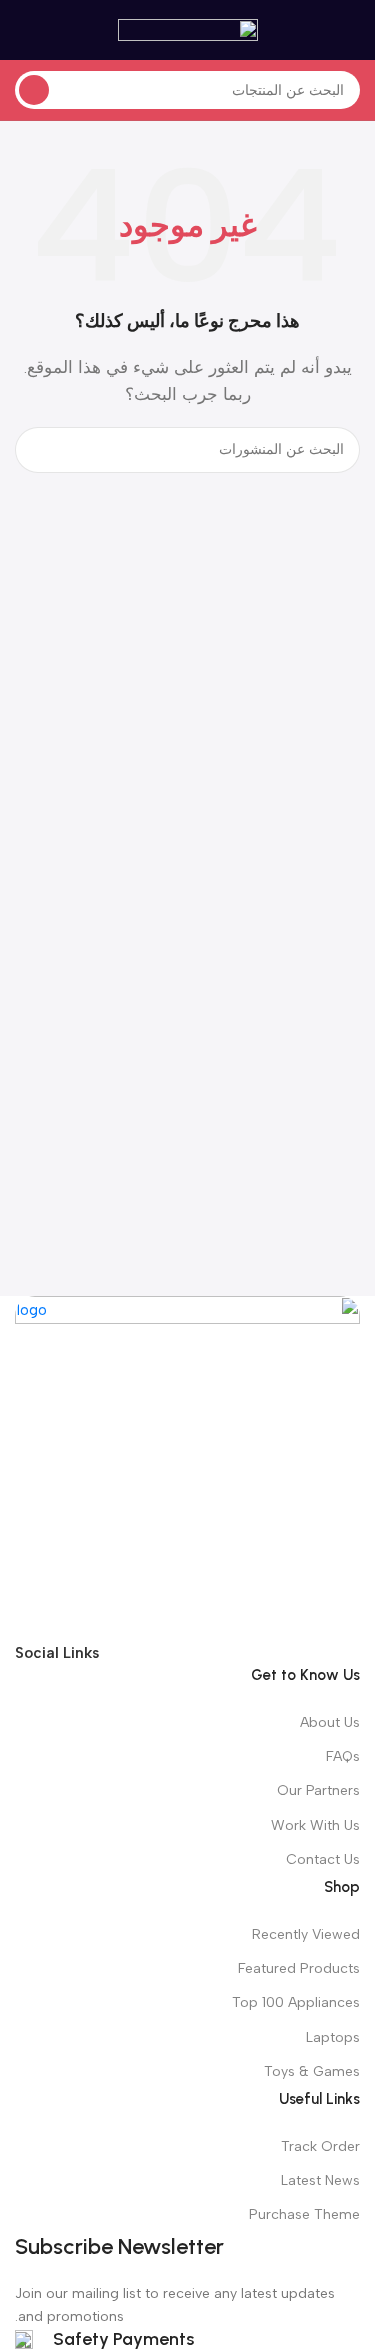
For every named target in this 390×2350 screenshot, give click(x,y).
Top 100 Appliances (296, 2002)
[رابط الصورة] (187, 1467)
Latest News (320, 2180)
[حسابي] (23, 30)
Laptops (333, 2037)
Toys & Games (312, 2071)
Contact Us (323, 1859)
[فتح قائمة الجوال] (352, 30)
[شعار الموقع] (188, 29)
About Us (330, 1722)
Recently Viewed (306, 1934)
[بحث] (34, 90)
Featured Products (299, 1968)
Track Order (320, 2146)
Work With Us (315, 1825)
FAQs (343, 1756)
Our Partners (318, 1790)
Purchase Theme (304, 2214)
